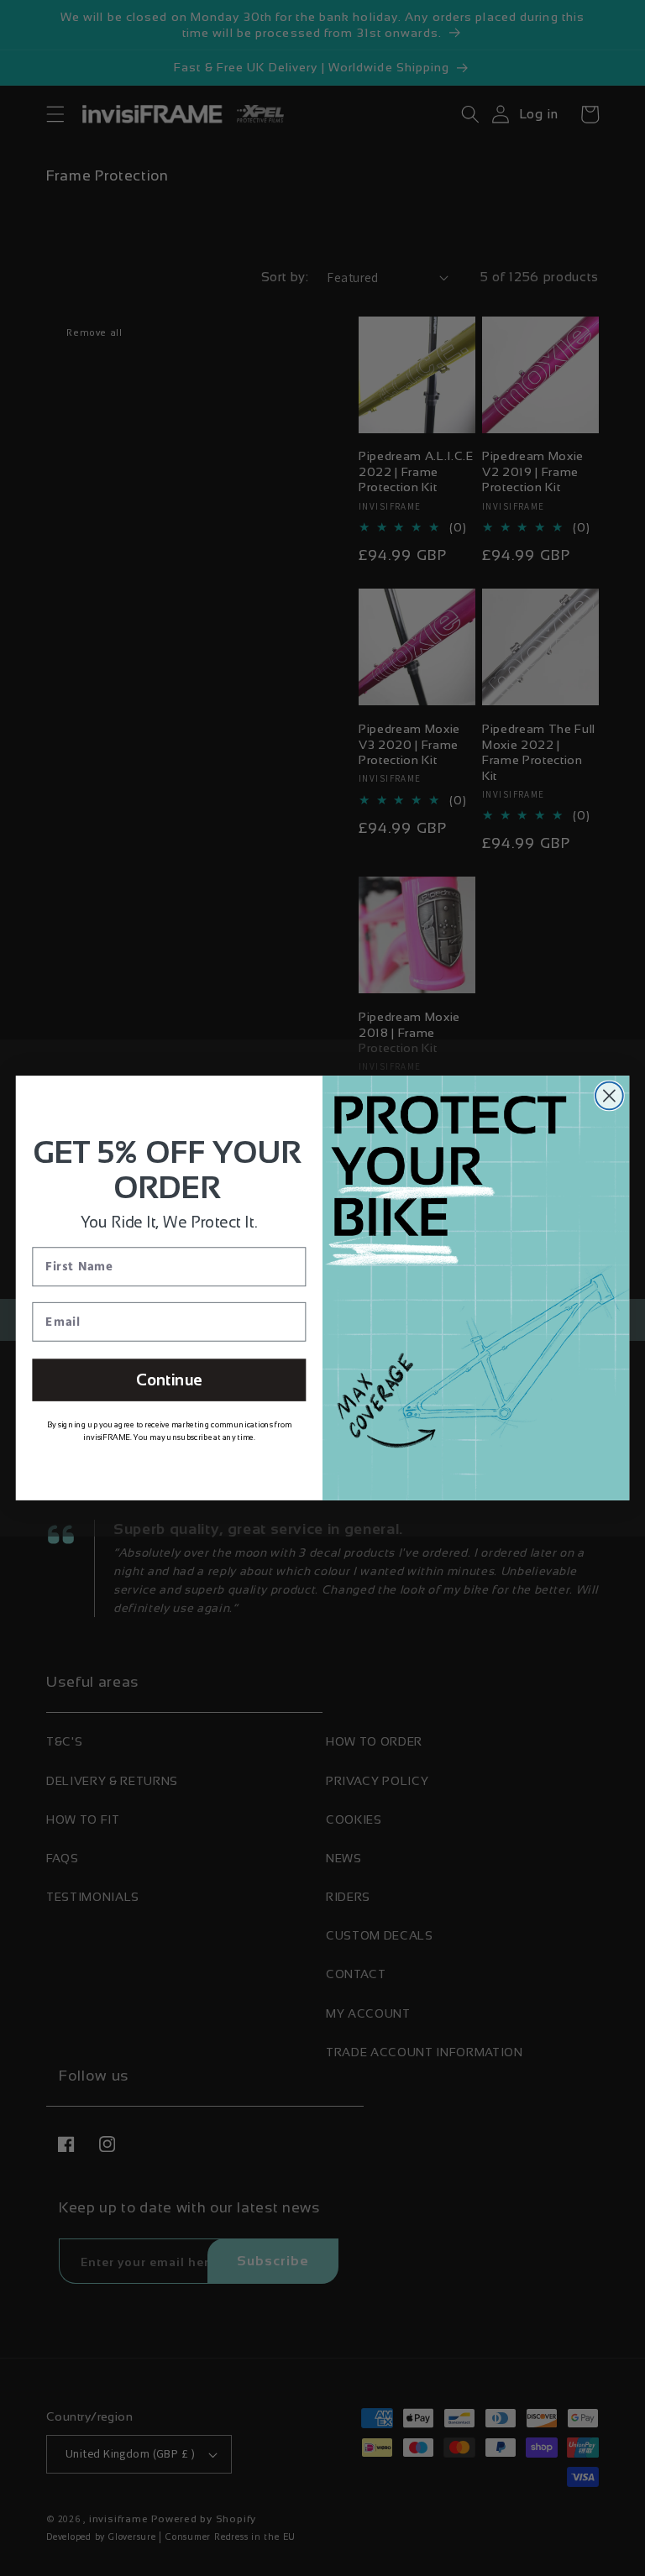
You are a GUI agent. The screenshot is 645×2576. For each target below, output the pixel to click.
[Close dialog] (609, 1096)
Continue (169, 1380)
